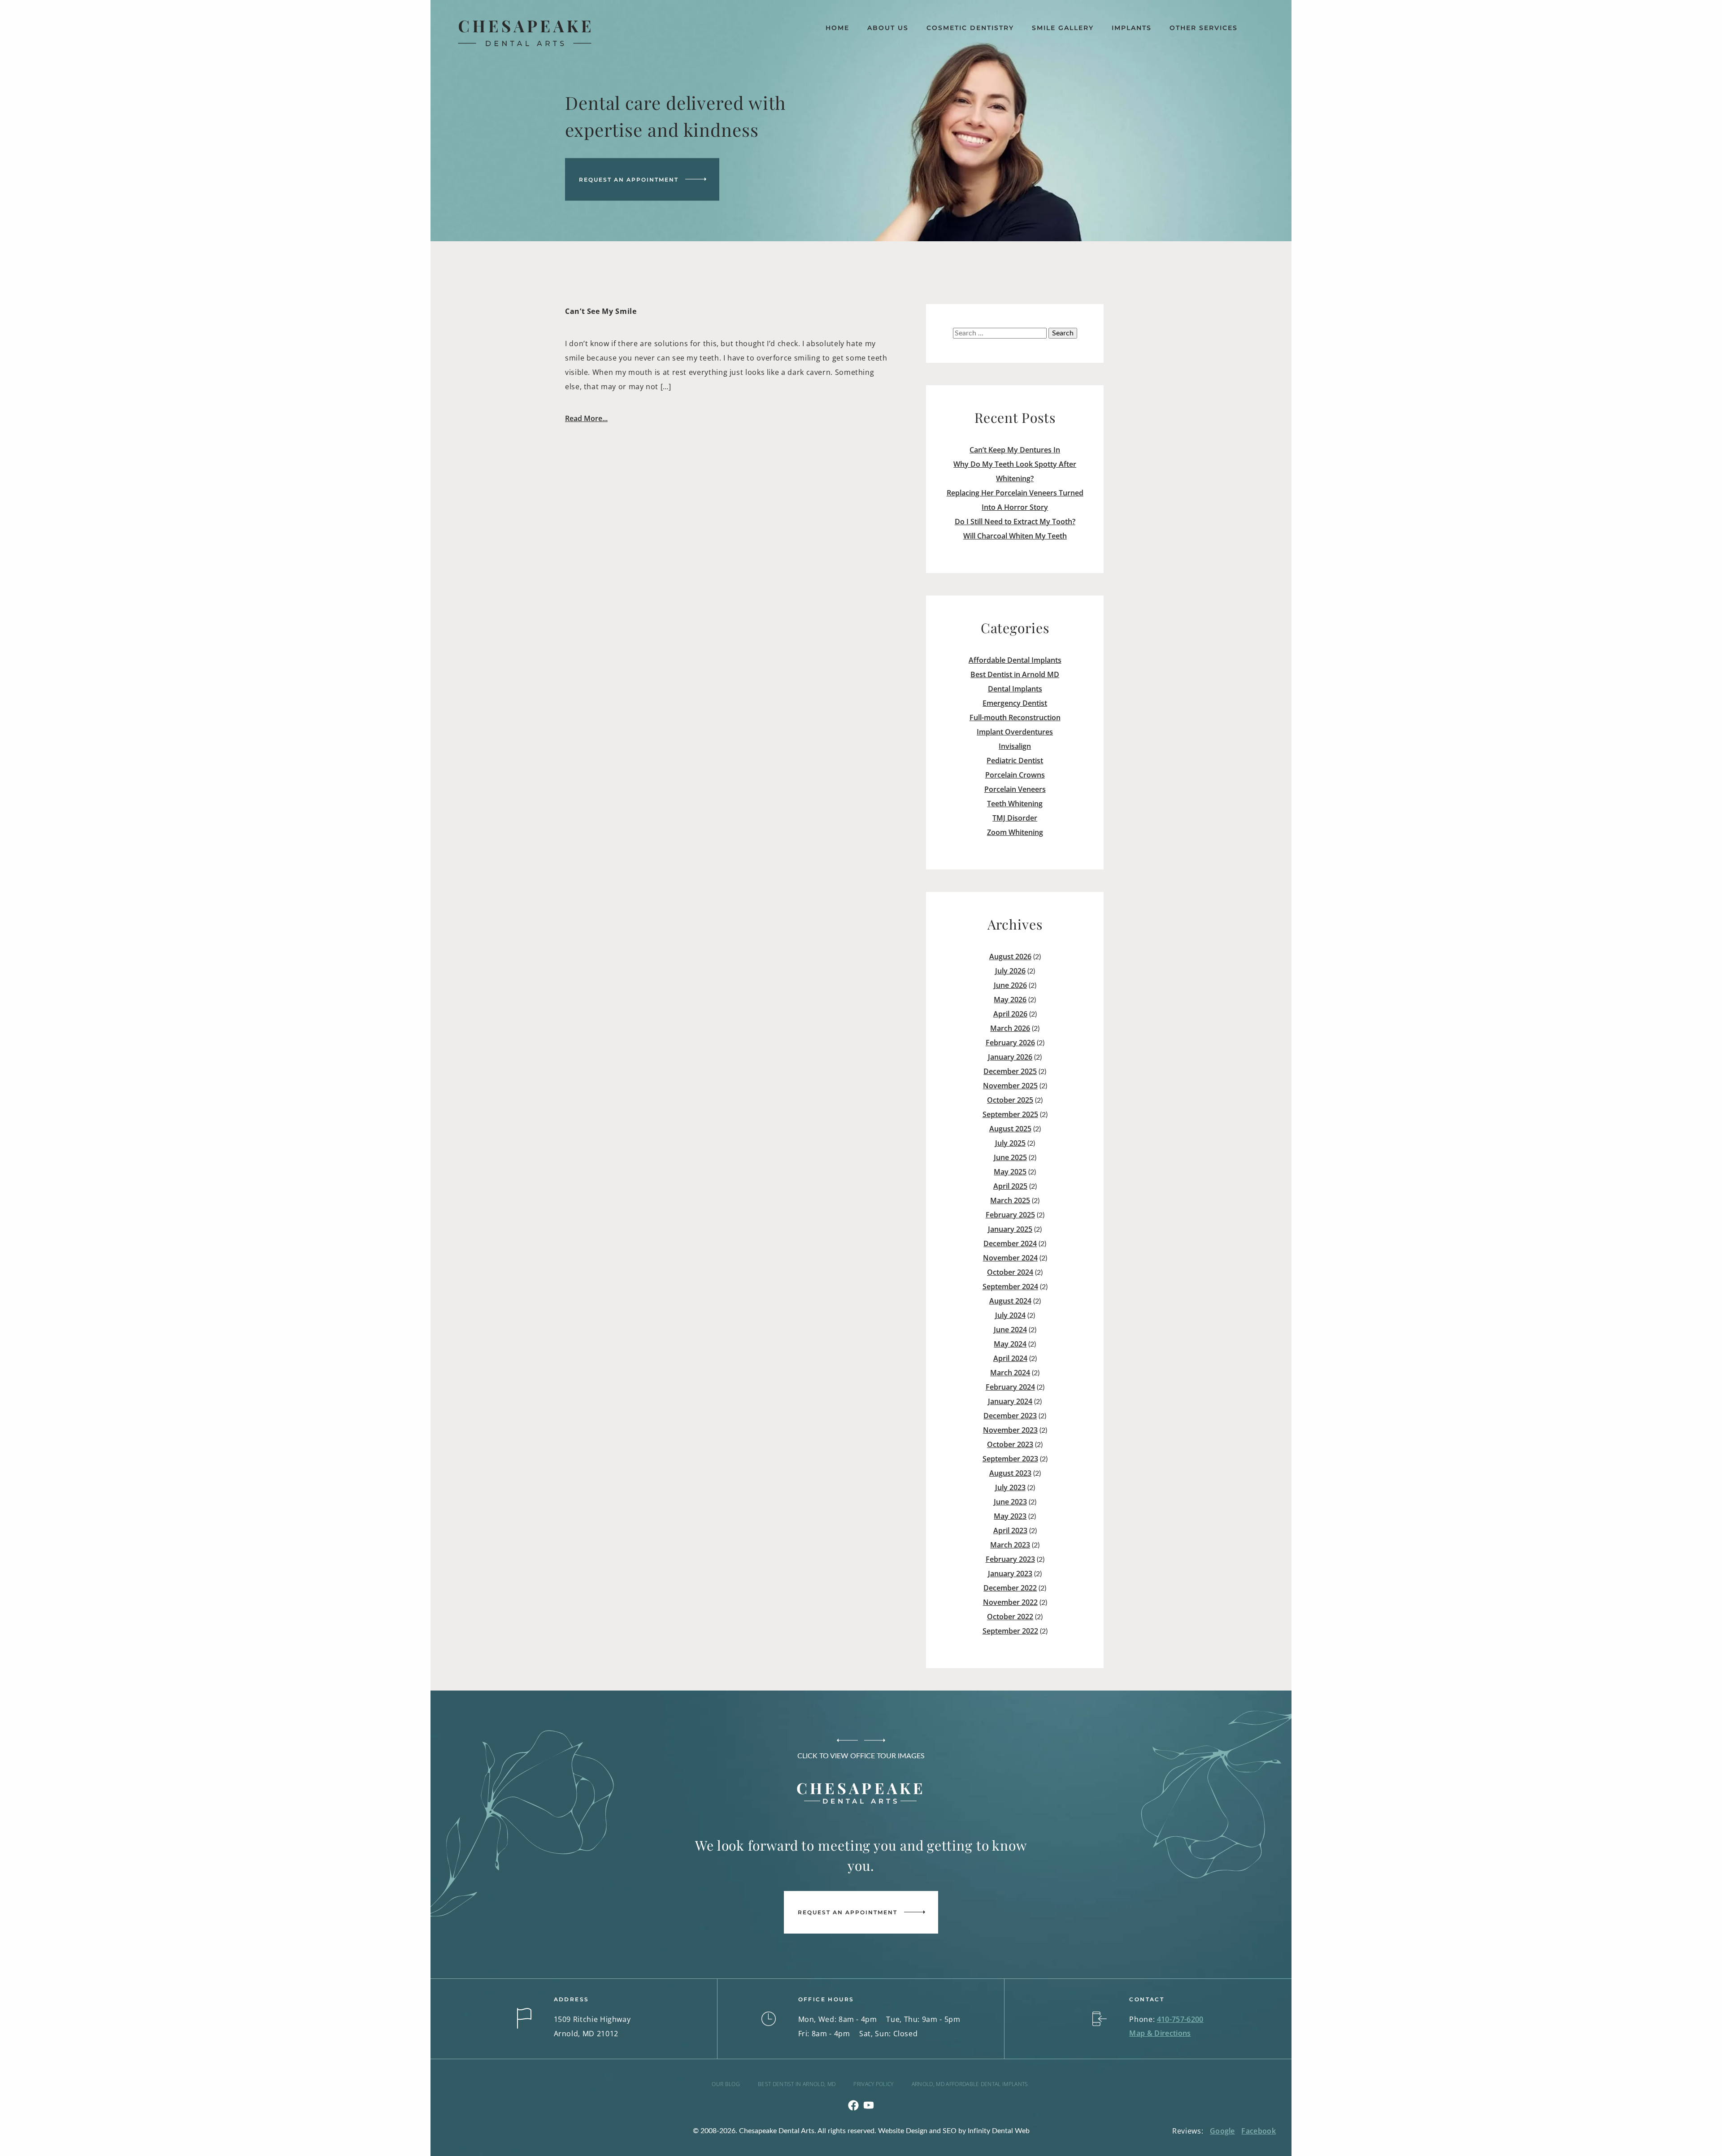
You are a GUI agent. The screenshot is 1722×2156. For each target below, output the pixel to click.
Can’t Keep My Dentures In (1015, 450)
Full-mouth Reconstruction (1015, 717)
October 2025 (1010, 1100)
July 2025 (1010, 1143)
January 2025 (1010, 1229)
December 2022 (1010, 1588)
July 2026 (1010, 971)
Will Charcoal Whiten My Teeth (1015, 536)
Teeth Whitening (1015, 804)
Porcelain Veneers (1015, 789)
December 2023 (1010, 1416)
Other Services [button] (1204, 28)
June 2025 (1010, 1157)
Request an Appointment (629, 179)
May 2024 (1010, 1344)
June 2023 (1010, 1502)
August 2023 (1010, 1473)
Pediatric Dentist (1015, 761)
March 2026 (1010, 1028)
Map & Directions (1160, 2033)
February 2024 (1010, 1387)
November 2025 (1010, 1086)
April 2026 (1010, 1014)
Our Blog (726, 2084)
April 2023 (1010, 1530)
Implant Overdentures (1015, 732)
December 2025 (1010, 1071)
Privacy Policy (873, 2084)
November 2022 (1010, 1602)
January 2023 (1010, 1574)
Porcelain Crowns (1015, 775)
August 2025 (1010, 1129)
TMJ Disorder (1015, 818)
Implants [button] (1132, 28)
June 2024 (1010, 1330)
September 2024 (1010, 1287)
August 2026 (1010, 956)
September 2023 (1010, 1459)
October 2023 (1010, 1444)
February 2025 (1010, 1215)
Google (1222, 2131)
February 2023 (1010, 1559)
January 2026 (1010, 1057)
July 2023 (1010, 1487)
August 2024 (1010, 1301)
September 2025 (1010, 1114)
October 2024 (1010, 1272)
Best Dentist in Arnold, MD (797, 2084)
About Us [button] (888, 28)
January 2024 (1010, 1401)
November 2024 (1010, 1258)
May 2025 (1010, 1172)
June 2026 (1010, 985)
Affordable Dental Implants (1015, 660)
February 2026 (1010, 1043)
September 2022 (1010, 1631)
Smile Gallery (1063, 28)
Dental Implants (1015, 689)
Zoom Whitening (1015, 832)
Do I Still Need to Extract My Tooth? (1015, 522)
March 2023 (1010, 1545)
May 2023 (1010, 1516)
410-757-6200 (1180, 2019)
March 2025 (1010, 1200)
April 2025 (1010, 1186)
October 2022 (1010, 1617)
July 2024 (1010, 1315)
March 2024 (1010, 1373)
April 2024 (1010, 1358)
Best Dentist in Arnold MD (1015, 674)
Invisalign (1015, 746)
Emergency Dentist (1015, 703)
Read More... (586, 418)
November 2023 (1010, 1430)
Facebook (1259, 2131)
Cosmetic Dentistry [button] (970, 28)
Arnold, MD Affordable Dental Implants (970, 2084)
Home (837, 28)
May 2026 (1010, 1000)
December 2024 (1010, 1243)
